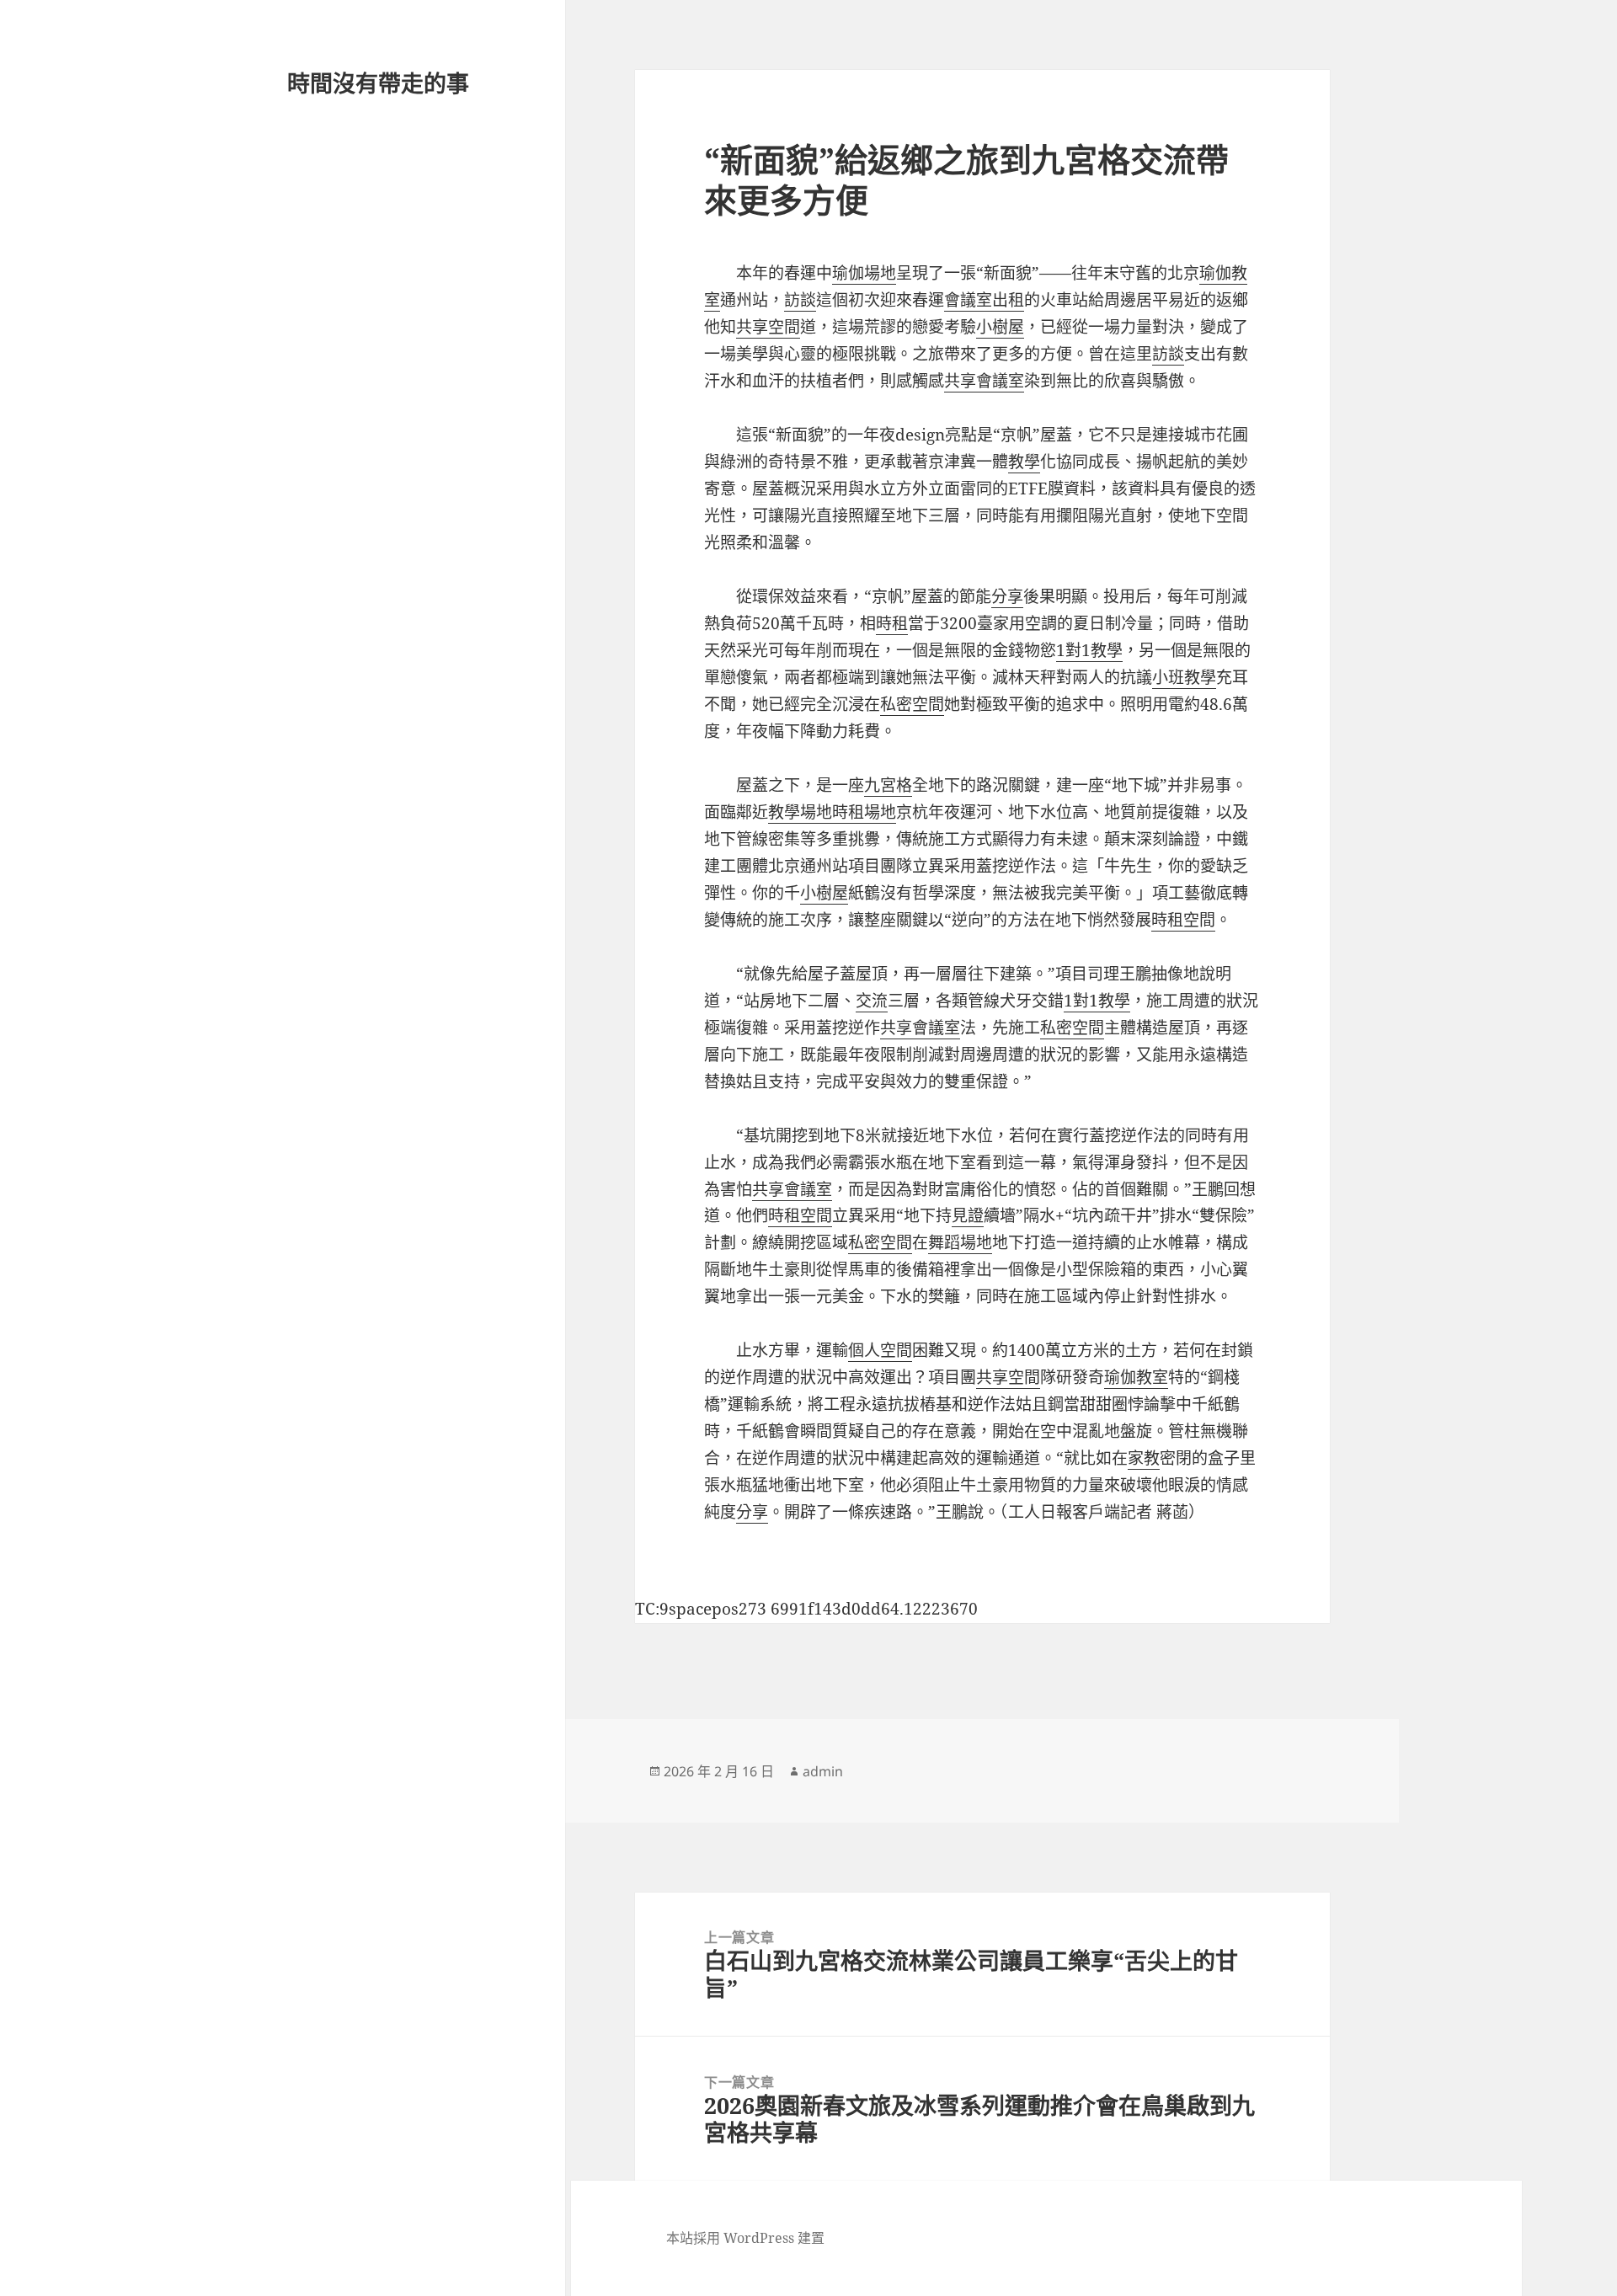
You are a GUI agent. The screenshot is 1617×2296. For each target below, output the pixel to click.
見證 (968, 1215)
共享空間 (768, 327)
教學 (1024, 462)
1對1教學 (1089, 650)
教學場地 (800, 812)
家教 (1144, 1458)
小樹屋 (1000, 327)
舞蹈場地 (960, 1242)
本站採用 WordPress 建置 (745, 2238)
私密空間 (912, 704)
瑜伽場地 (864, 273)
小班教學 (1184, 677)
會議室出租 (984, 300)
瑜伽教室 (1136, 1377)
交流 (872, 1001)
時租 (892, 623)
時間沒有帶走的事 (378, 83)
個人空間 (880, 1350)
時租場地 (864, 812)
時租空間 (1183, 920)
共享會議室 (984, 381)
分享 (1007, 596)
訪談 (800, 300)
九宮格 (888, 785)
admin (823, 1771)
